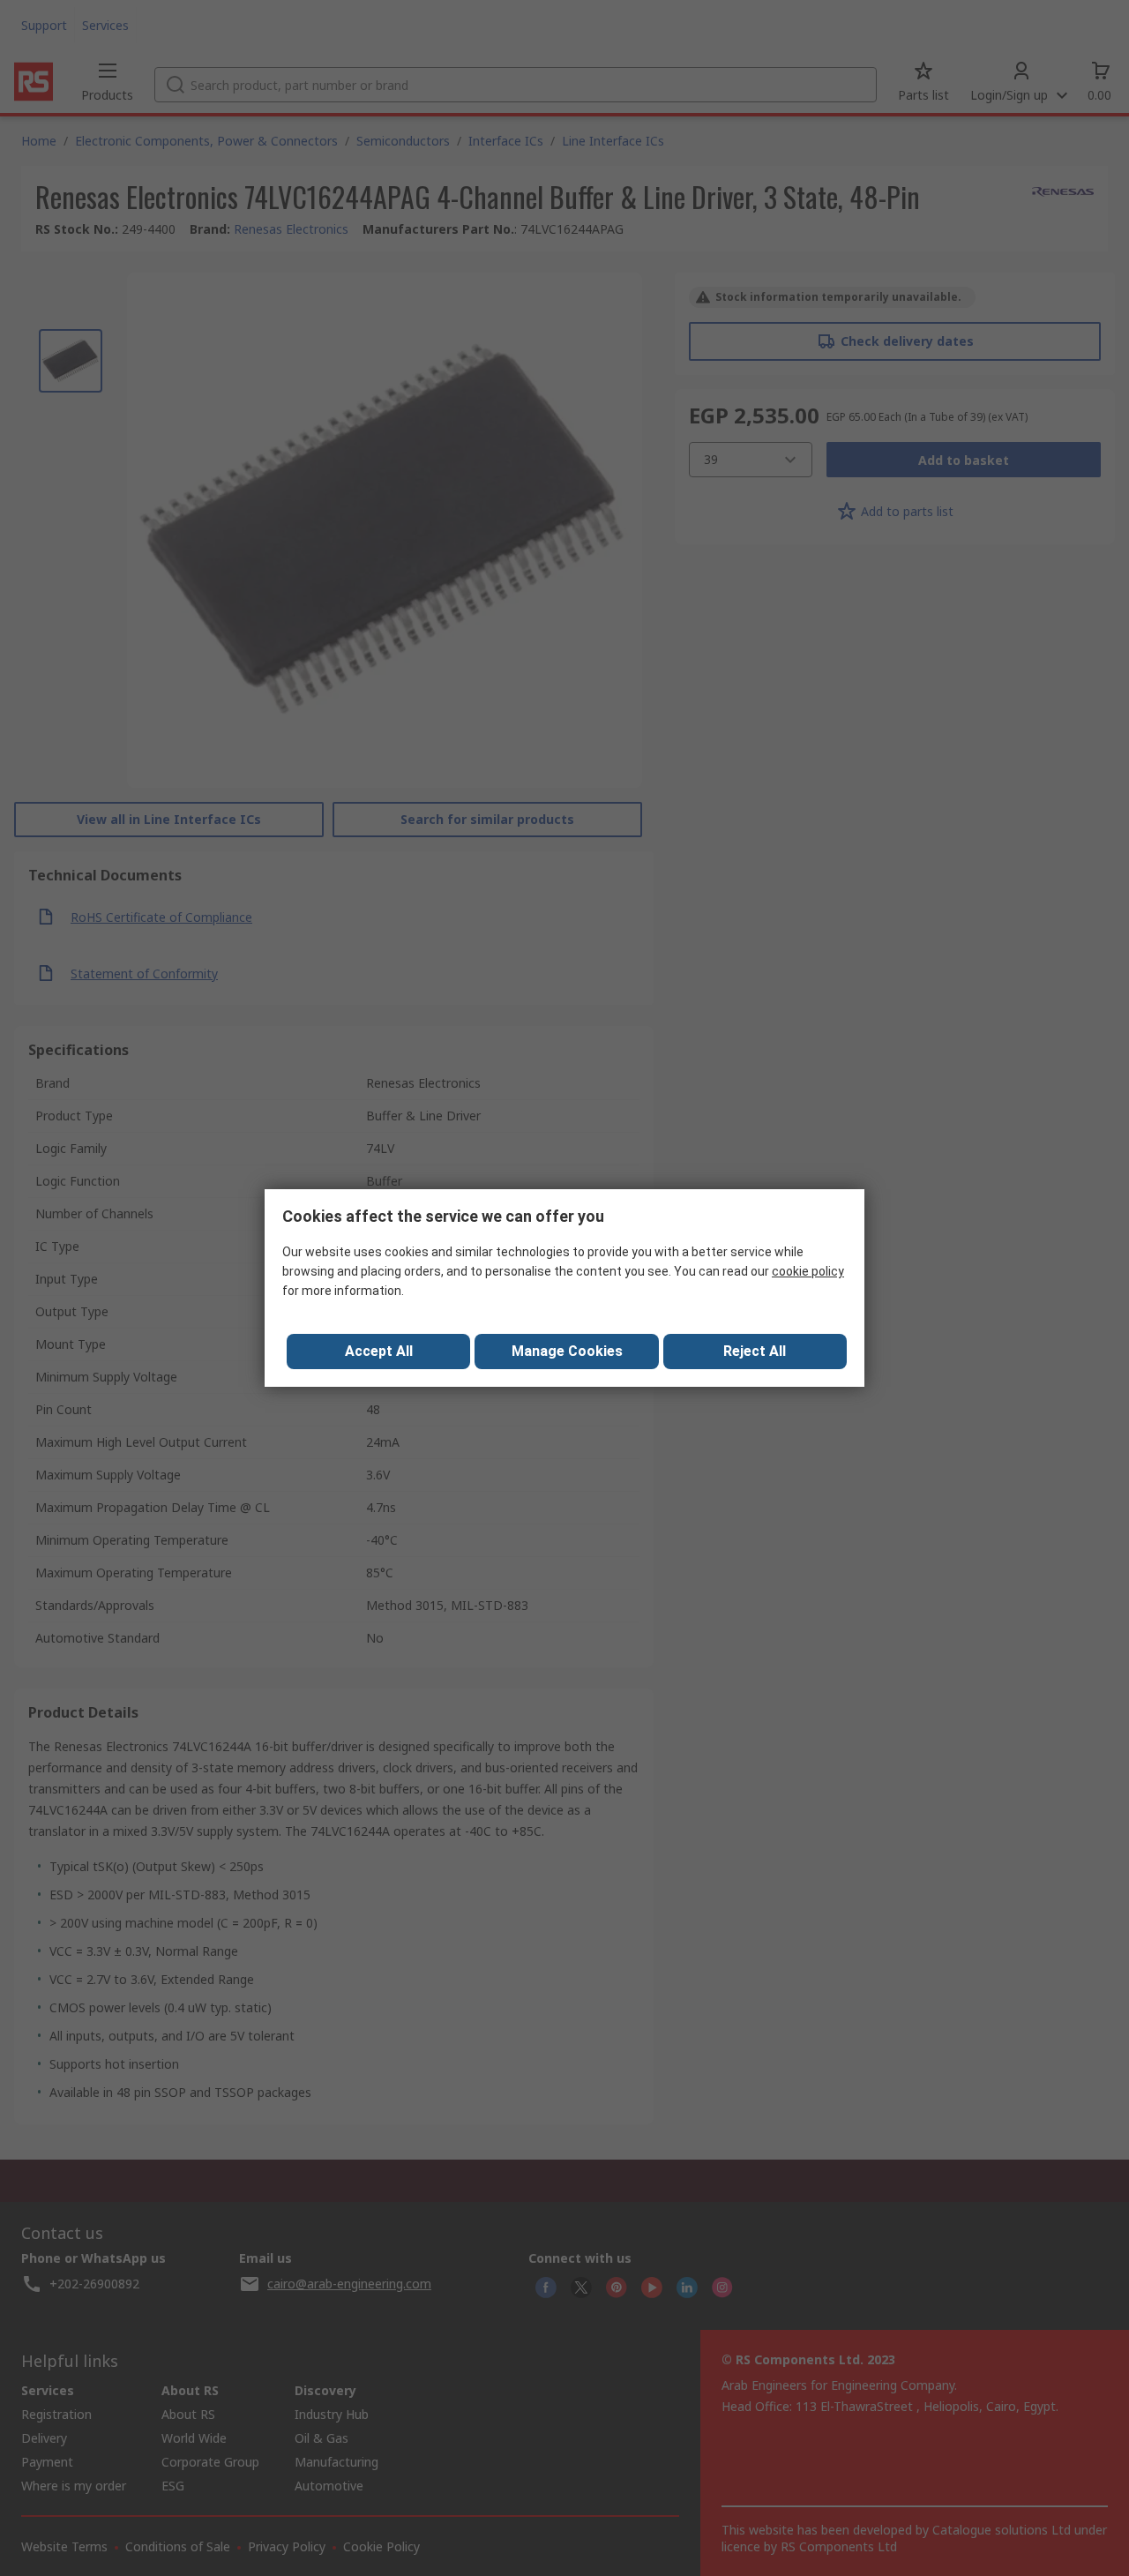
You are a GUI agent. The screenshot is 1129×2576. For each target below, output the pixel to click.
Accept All (379, 1351)
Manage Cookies (567, 1351)
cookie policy (808, 1271)
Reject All (755, 1351)
